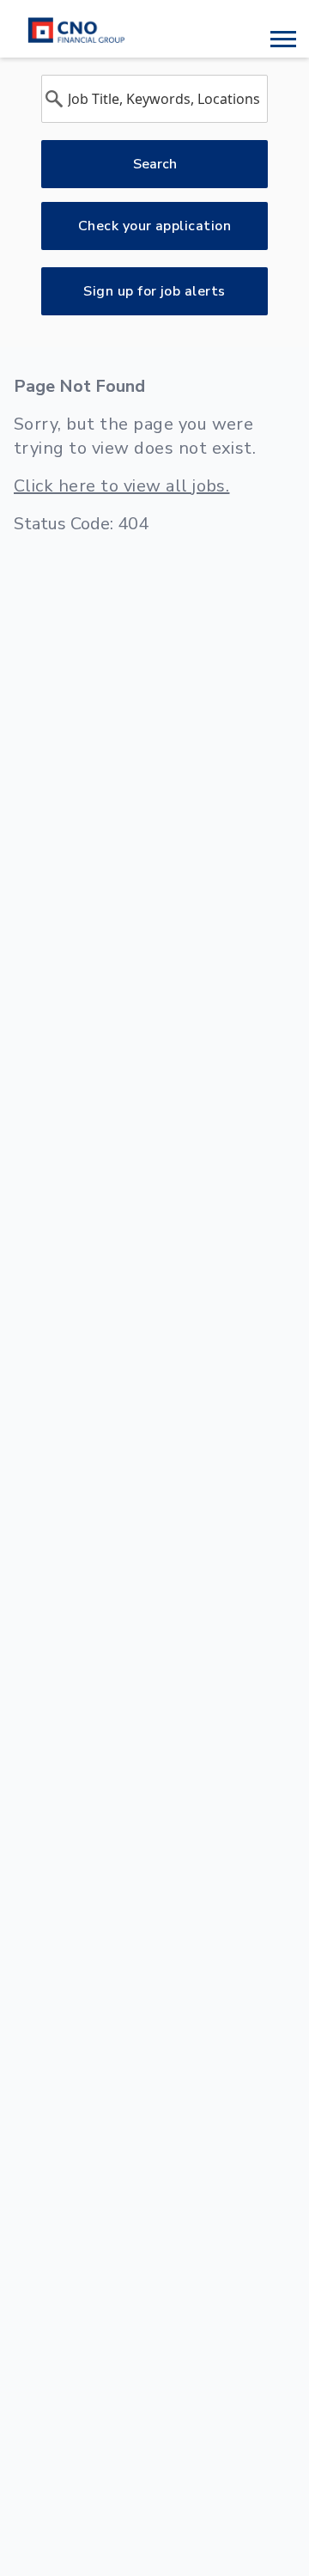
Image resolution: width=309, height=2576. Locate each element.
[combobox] (154, 99)
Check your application (155, 226)
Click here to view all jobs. (121, 486)
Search (155, 164)
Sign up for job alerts (154, 291)
